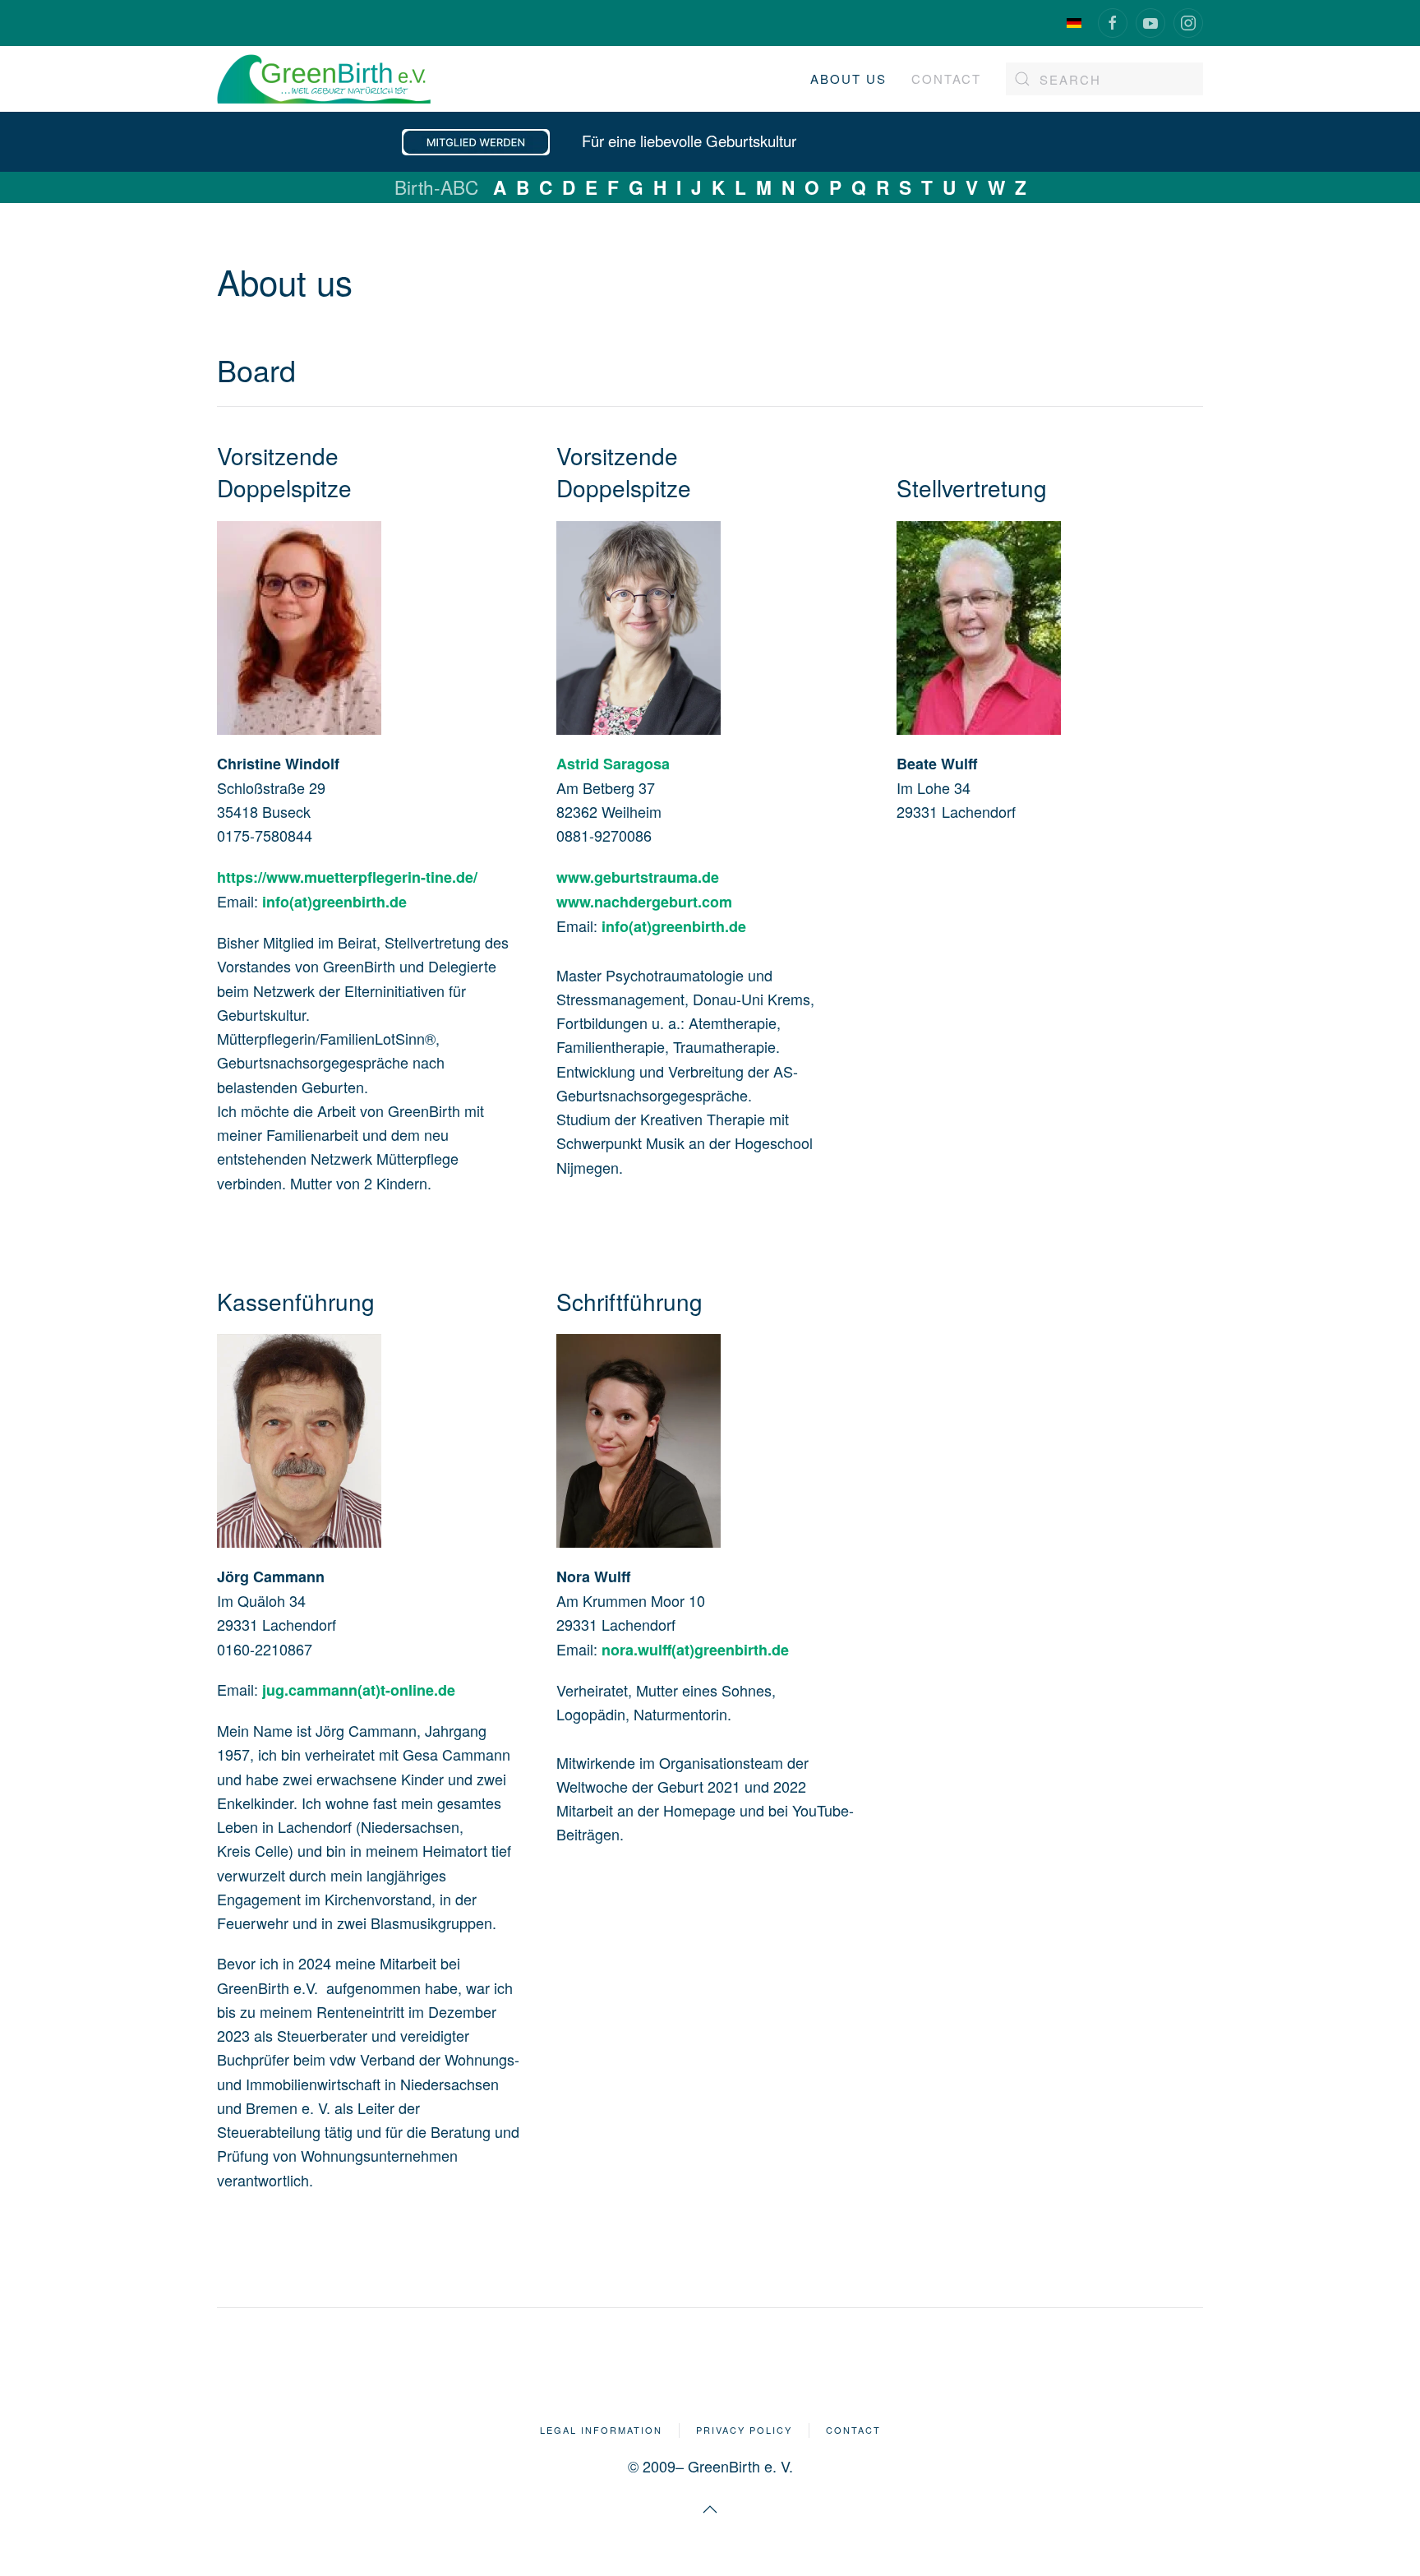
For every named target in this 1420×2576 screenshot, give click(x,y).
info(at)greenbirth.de (334, 902)
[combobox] (1104, 79)
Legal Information (601, 2430)
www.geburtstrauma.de (638, 877)
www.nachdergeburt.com (644, 902)
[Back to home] (324, 79)
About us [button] (848, 78)
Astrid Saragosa (613, 764)
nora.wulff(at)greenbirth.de (695, 1650)
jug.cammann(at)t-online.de (359, 1690)
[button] (710, 2509)
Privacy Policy (744, 2430)
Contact (946, 78)
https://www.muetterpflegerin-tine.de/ (347, 877)
